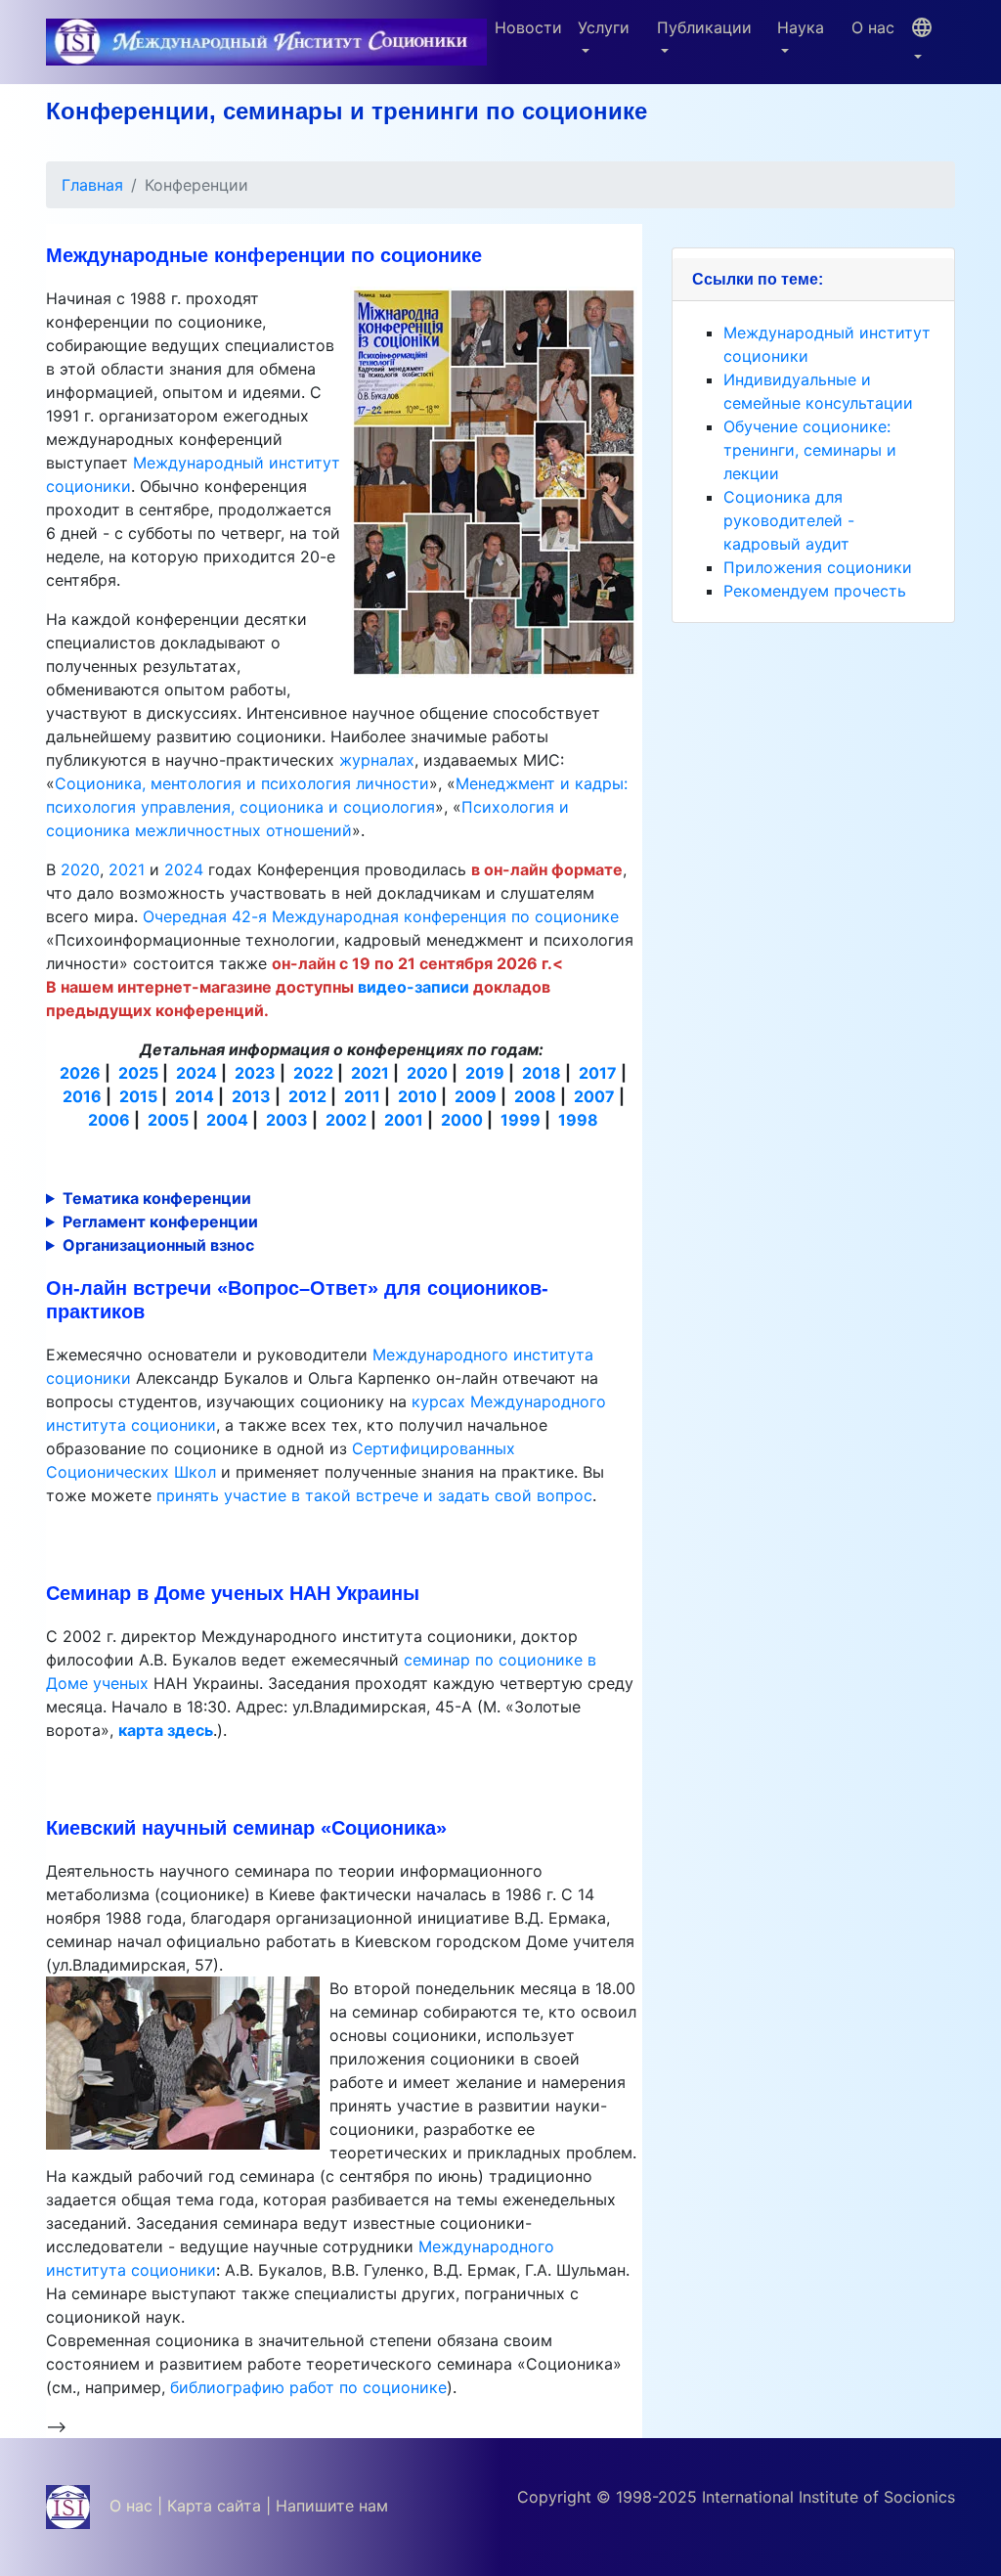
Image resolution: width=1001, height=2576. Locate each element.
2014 (195, 1096)
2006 (109, 1120)
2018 (542, 1073)
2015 (138, 1096)
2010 (417, 1096)
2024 (184, 869)
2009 (476, 1096)
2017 (598, 1073)
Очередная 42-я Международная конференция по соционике (381, 916)
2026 (80, 1073)
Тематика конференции (157, 1198)
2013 (251, 1096)
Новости (528, 27)
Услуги (604, 27)
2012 (307, 1096)
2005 (168, 1120)
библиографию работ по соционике (308, 2387)
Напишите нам (332, 2506)
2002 (346, 1120)
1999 (521, 1120)
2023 (255, 1073)
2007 (594, 1096)
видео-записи (413, 987)
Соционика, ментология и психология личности (242, 783)
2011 (362, 1096)
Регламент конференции (160, 1221)
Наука (801, 27)
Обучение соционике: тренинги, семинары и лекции (810, 450)
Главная (92, 185)
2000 (462, 1120)
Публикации (704, 27)
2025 (138, 1073)
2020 (80, 869)
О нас (873, 27)
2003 (287, 1120)
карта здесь (166, 1730)
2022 (313, 1073)
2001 (404, 1120)
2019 (485, 1073)
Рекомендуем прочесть (815, 591)
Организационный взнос (158, 1245)
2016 (82, 1096)
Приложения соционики (818, 567)
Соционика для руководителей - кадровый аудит (789, 520)
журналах (377, 760)
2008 (535, 1096)
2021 (127, 869)
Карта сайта (214, 2506)
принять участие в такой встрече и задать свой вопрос (374, 1495)
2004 (227, 1120)
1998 (578, 1120)
